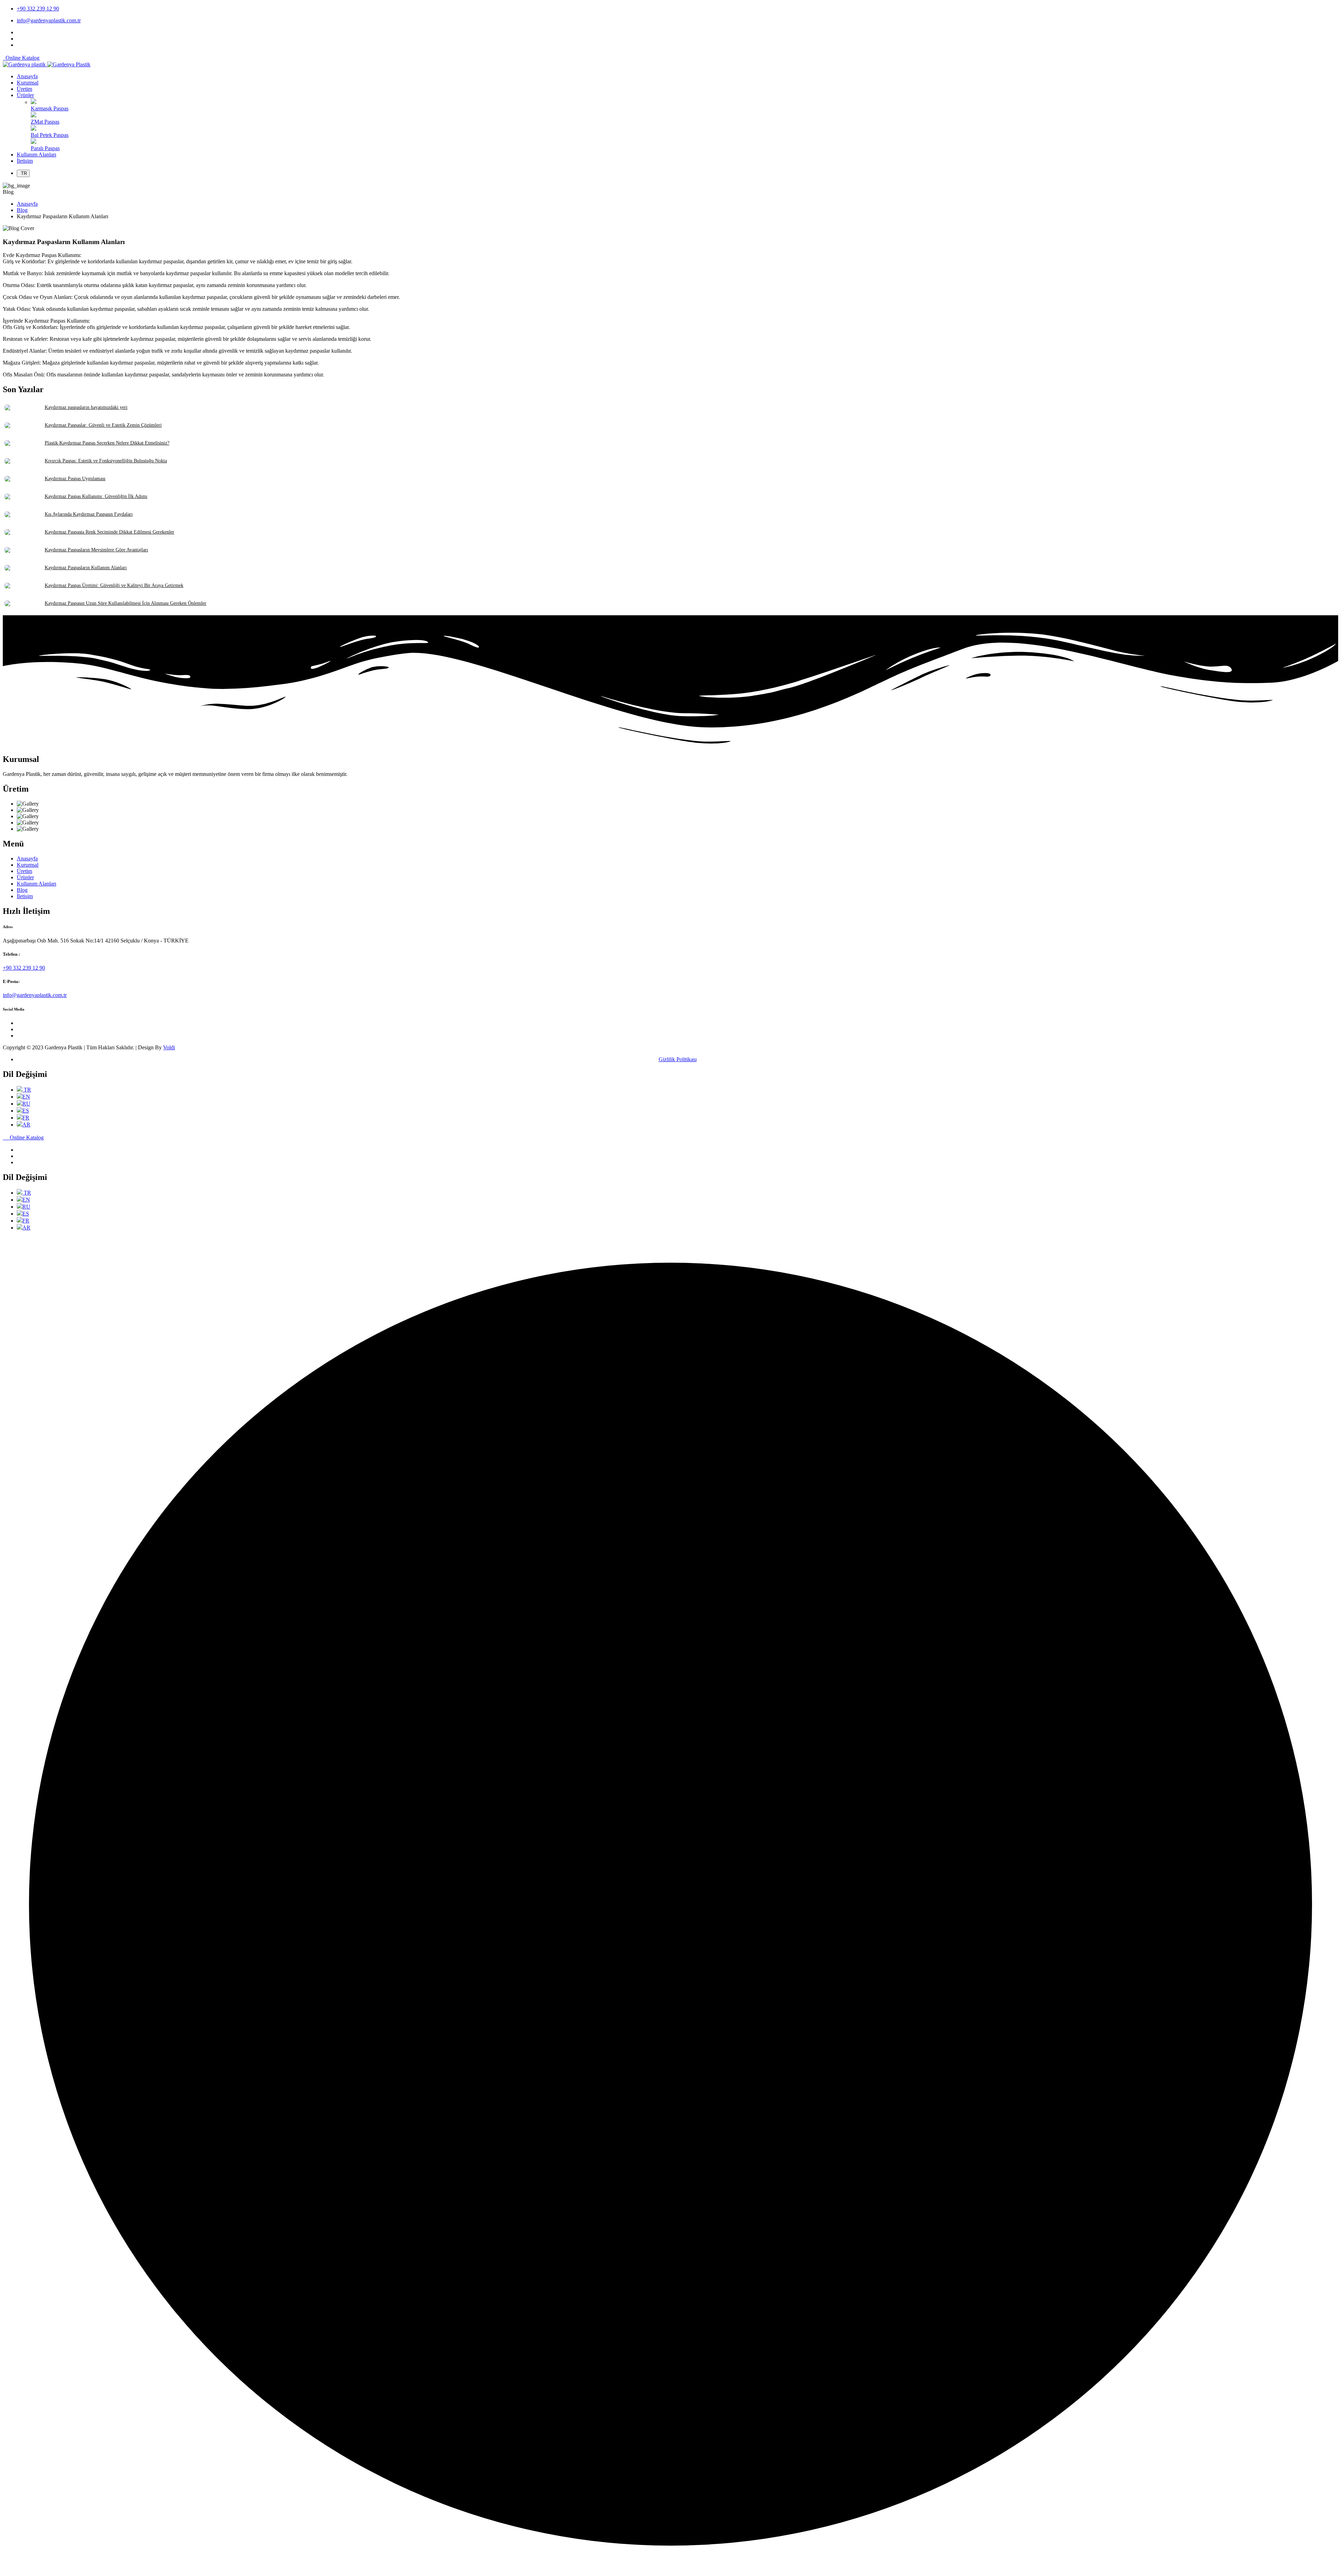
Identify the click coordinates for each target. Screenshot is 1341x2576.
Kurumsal (28, 865)
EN (26, 1097)
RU (26, 1104)
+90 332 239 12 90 (38, 9)
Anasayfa (27, 204)
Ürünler (25, 877)
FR (26, 1118)
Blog (22, 210)
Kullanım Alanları (36, 884)
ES (26, 1111)
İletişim (25, 896)
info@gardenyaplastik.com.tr (49, 20)
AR (26, 1125)
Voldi (169, 1047)
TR (23, 173)
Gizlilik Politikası (678, 1059)
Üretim (24, 871)
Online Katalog (21, 58)
